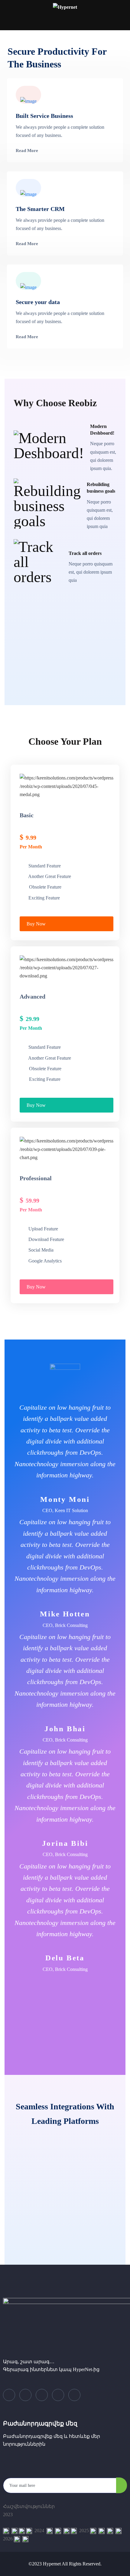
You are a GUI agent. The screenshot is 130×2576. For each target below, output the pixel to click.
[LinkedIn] (42, 2395)
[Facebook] (9, 2395)
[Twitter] (25, 2395)
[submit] (122, 2485)
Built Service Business (44, 116)
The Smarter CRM (40, 209)
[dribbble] (58, 2395)
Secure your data (38, 302)
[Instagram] (74, 2395)
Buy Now (36, 924)
